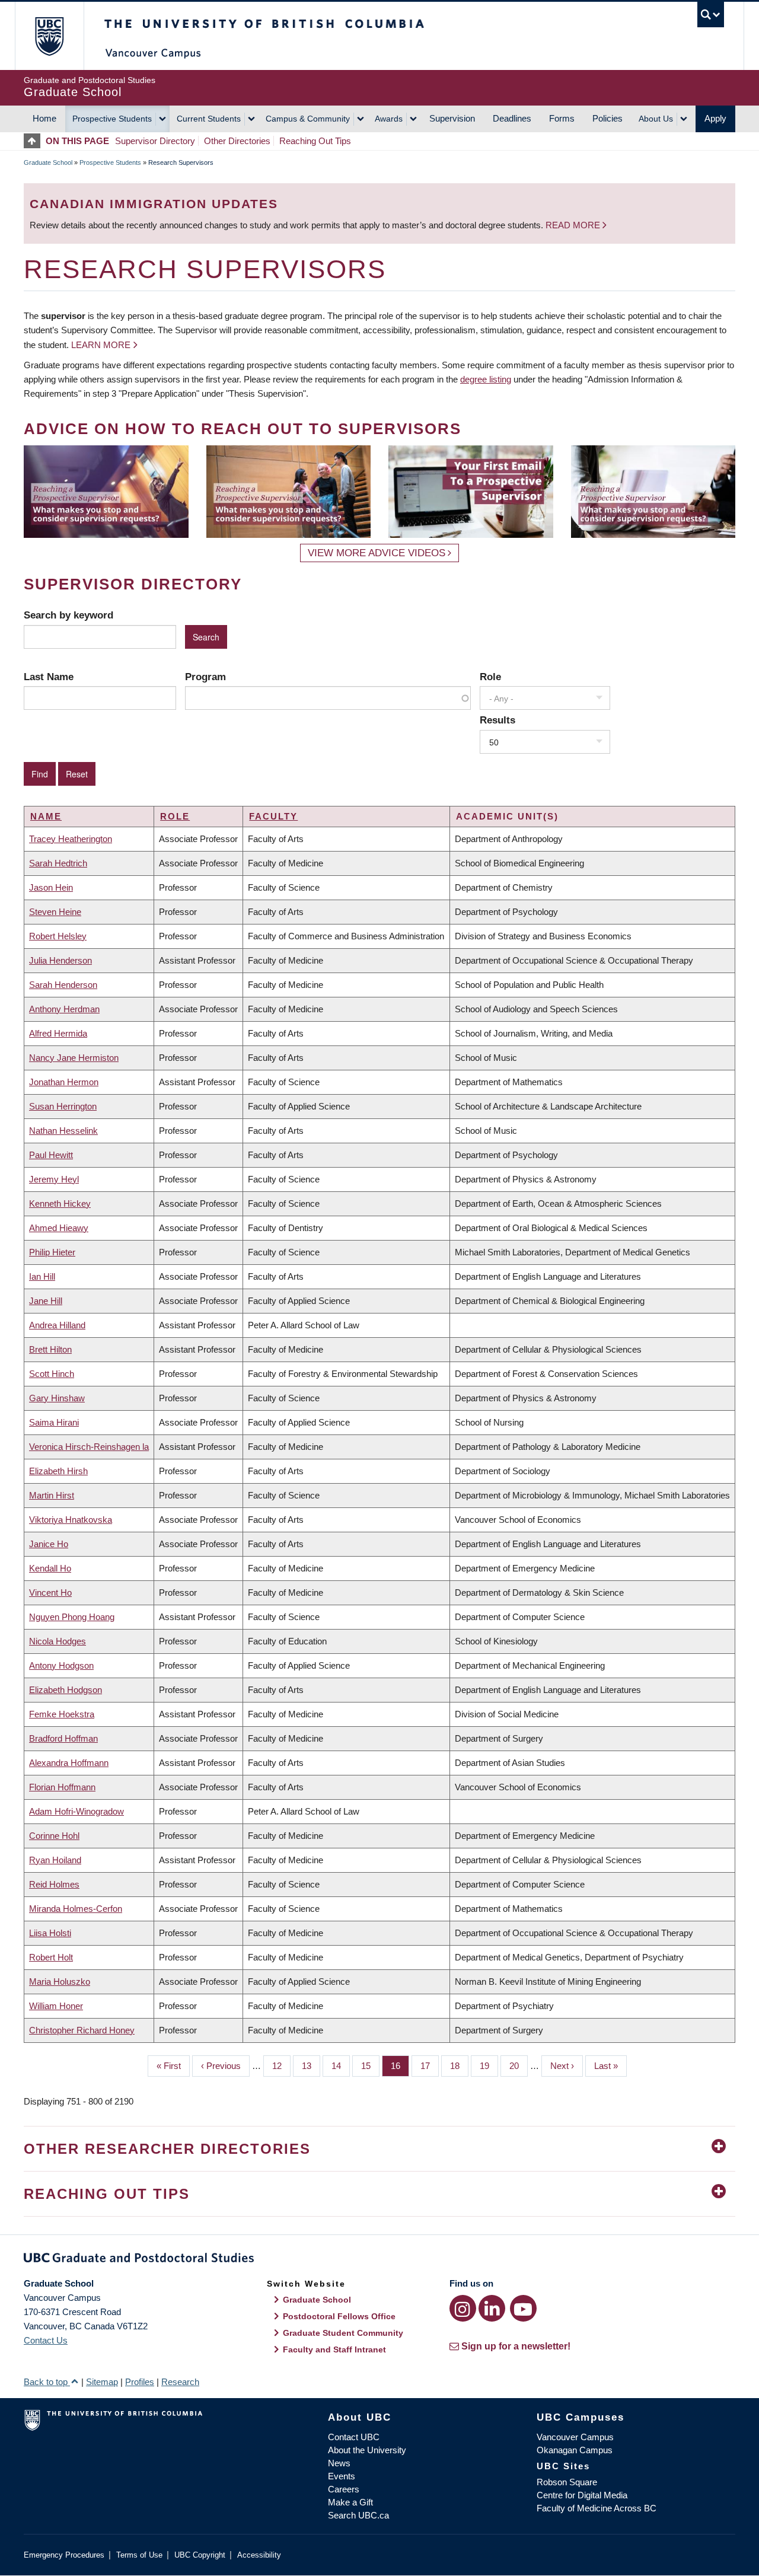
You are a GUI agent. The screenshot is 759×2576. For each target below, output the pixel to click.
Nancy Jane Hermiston (74, 1058)
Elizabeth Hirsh (58, 1471)
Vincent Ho (50, 1593)
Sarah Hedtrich (58, 863)
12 (281, 2066)
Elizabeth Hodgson (66, 1690)
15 (370, 2066)
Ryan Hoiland (55, 1860)
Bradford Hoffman (63, 1738)
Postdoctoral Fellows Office (339, 2316)
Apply (715, 118)
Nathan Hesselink (63, 1131)
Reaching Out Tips (315, 141)
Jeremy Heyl (54, 1179)
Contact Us (46, 2340)
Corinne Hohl (54, 1836)
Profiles (140, 2382)
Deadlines (512, 118)
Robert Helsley (58, 936)
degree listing (486, 379)
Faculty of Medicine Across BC (597, 2508)
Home (44, 118)
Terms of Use (139, 2555)
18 (459, 2066)
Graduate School (48, 162)
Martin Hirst (52, 1495)
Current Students (209, 119)
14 (341, 2066)
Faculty (273, 816)
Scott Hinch (52, 1374)
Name (46, 816)
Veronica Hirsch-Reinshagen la (89, 1447)
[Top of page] (35, 141)
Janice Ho (49, 1544)
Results (498, 720)
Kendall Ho (50, 1568)
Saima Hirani (54, 1422)
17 (430, 2066)
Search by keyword (68, 615)
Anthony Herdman (64, 1009)
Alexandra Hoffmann (69, 1763)
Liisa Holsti (50, 1933)
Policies (607, 118)
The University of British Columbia (49, 36)
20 (519, 2066)
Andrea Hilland (57, 1325)
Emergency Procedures (64, 2555)
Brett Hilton (50, 1349)
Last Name (49, 677)
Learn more (101, 345)
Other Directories (237, 141)
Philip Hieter (52, 1252)
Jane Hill (46, 1301)
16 (400, 2066)
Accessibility (259, 2555)
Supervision (452, 118)
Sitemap (102, 2382)
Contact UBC (354, 2437)
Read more (574, 225)
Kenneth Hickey (60, 1203)
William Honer (56, 2006)
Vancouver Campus (575, 2437)
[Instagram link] (463, 2308)
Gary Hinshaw (57, 1398)
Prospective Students (112, 119)
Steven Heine (55, 912)
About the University (367, 2450)
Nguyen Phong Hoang (72, 1617)
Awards (389, 119)
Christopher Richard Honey (82, 2030)
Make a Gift (350, 2502)
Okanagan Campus (575, 2450)
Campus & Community (308, 119)
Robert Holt (51, 1957)
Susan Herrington (63, 1106)
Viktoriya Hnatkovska (71, 1520)
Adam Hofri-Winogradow (76, 1811)
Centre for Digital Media (582, 2495)
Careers (344, 2489)
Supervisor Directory (155, 141)
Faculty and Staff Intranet (334, 2349)
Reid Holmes (54, 1884)
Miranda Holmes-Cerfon (76, 1909)
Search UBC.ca (358, 2515)
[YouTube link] (523, 2308)
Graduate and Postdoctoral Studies (379, 2260)
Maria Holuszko (60, 1982)
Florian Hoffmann (62, 1787)
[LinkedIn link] (492, 2308)
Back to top (47, 2382)
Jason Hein (51, 887)
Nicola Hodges (58, 1641)
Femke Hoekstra (62, 1714)
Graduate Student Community (343, 2333)
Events (342, 2476)
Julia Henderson (60, 960)
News (339, 2463)
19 (489, 2066)
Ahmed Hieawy (59, 1228)
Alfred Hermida (58, 1033)
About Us (656, 119)
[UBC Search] (711, 15)
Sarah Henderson (63, 985)
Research (180, 2382)
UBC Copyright (200, 2555)
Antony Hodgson (61, 1665)
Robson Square (567, 2482)
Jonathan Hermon (64, 1082)
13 (311, 2066)
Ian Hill (42, 1276)
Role (490, 677)
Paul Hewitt (51, 1155)
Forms (562, 118)
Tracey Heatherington (71, 839)
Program (205, 677)
